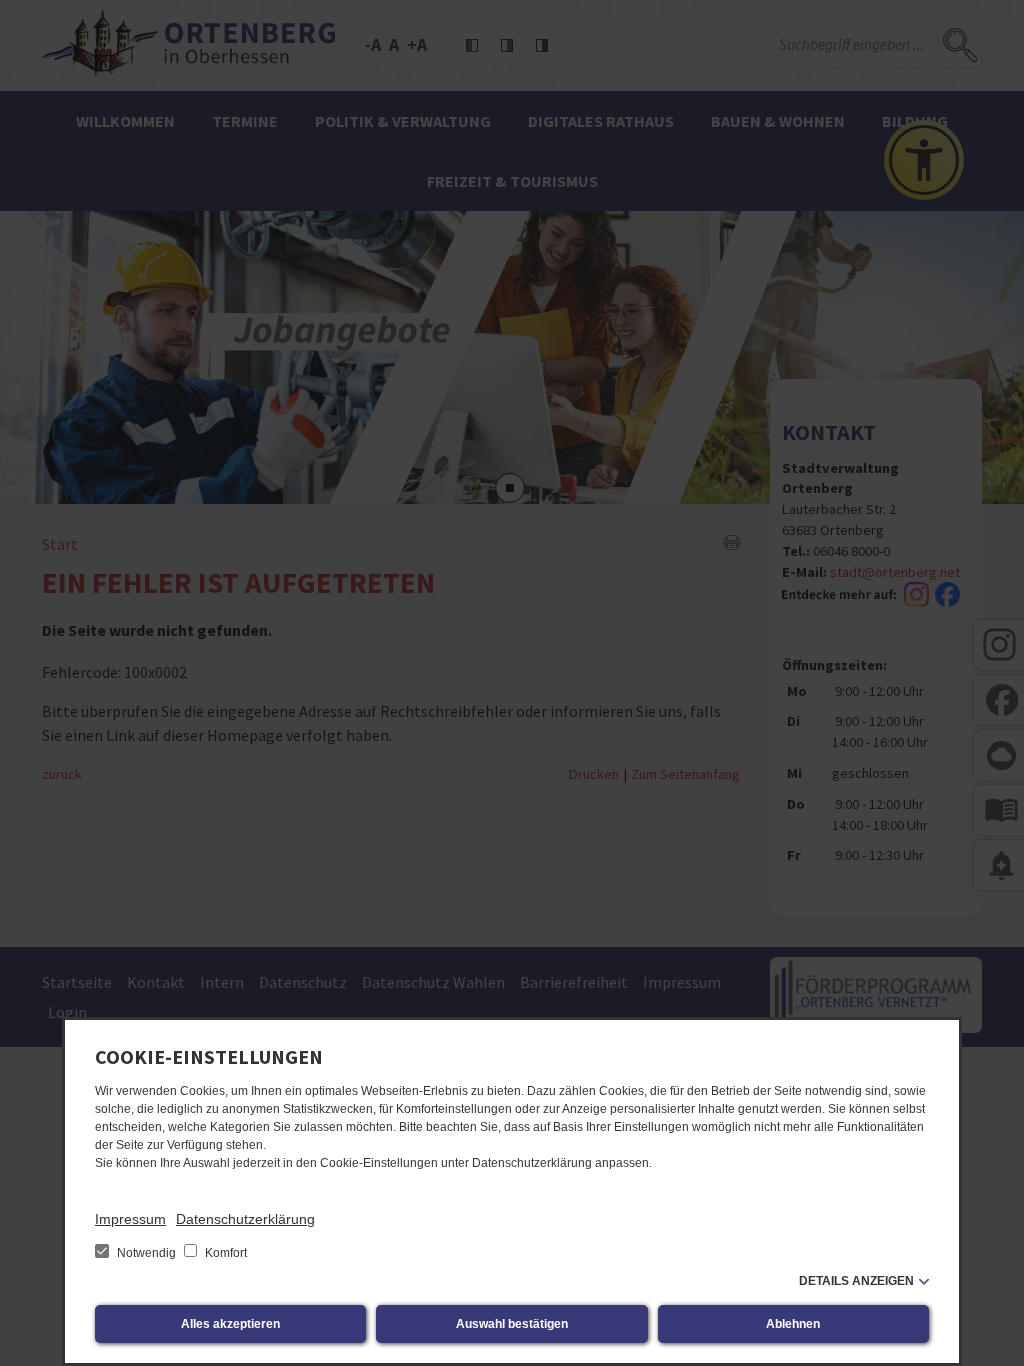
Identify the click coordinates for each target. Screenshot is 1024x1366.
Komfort (224, 1253)
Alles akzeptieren (230, 1324)
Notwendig (146, 1253)
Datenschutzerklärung (245, 1219)
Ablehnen (793, 1324)
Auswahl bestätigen (512, 1324)
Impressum (130, 1219)
